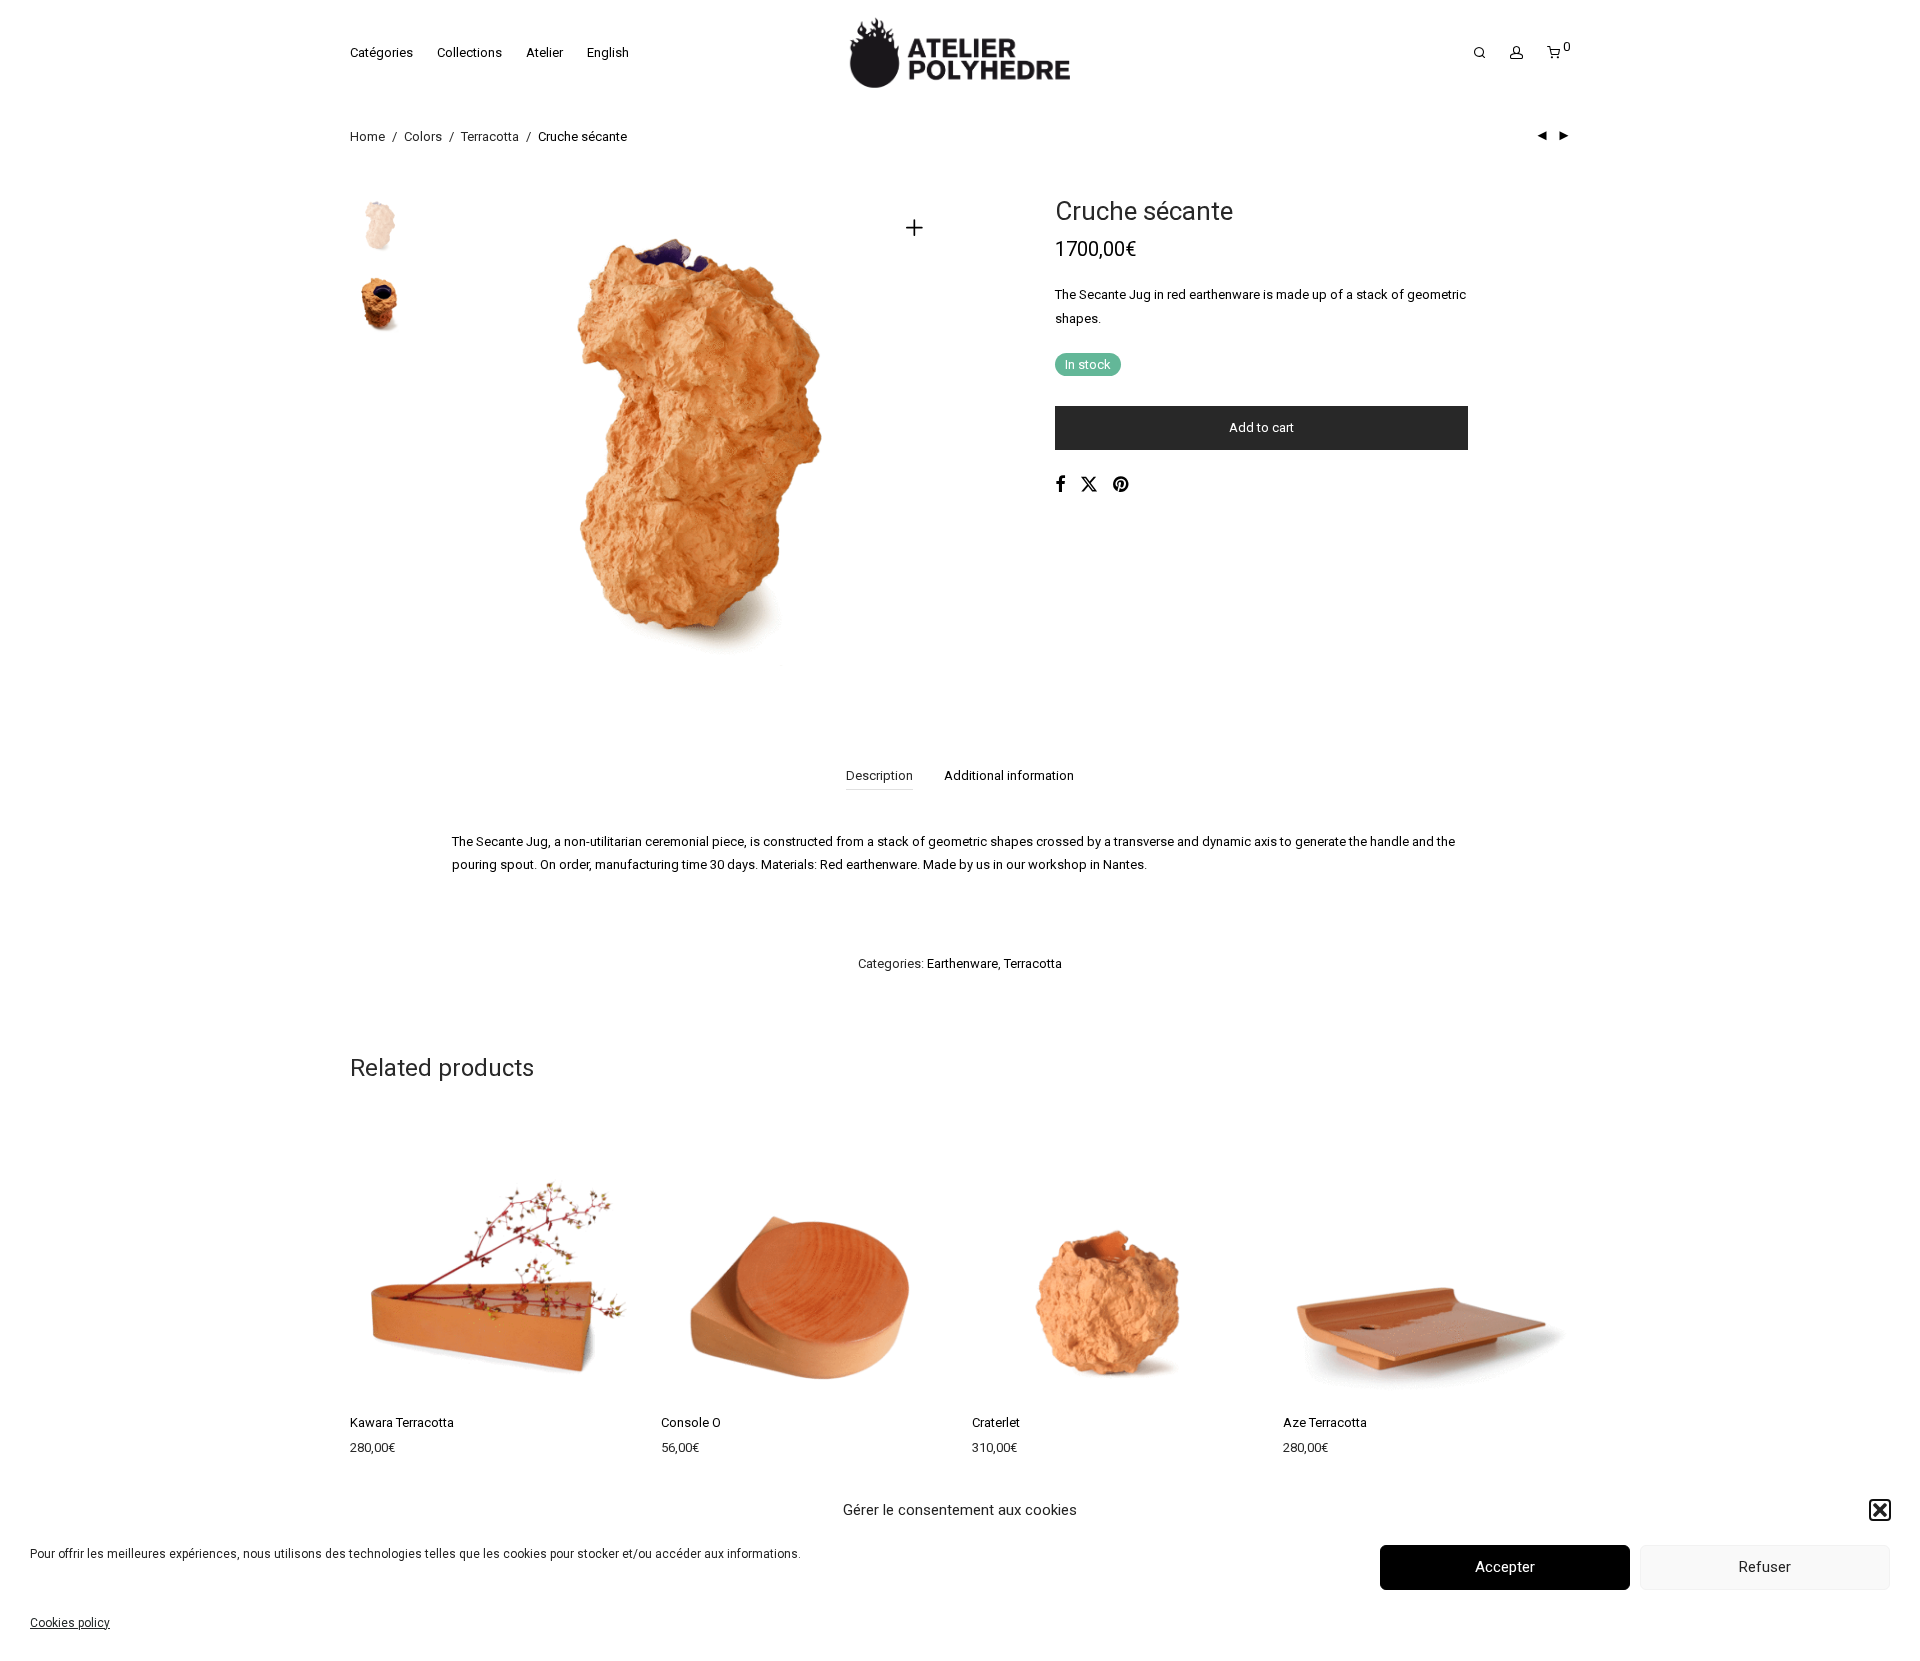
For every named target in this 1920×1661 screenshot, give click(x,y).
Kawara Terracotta (402, 1422)
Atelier (544, 52)
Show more (373, 1451)
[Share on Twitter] (1089, 485)
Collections (469, 52)
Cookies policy (70, 1623)
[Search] (1479, 53)
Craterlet (996, 1422)
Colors (423, 136)
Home (367, 136)
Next (918, 443)
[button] (1880, 1510)
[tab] (879, 776)
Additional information (1009, 775)
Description (879, 775)
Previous (479, 443)
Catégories (381, 52)
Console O (691, 1422)
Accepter (1505, 1568)
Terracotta (490, 136)
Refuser (1765, 1568)
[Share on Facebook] (1060, 485)
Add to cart (1261, 427)
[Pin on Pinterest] (1122, 485)
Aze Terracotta (1325, 1422)
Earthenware (962, 963)
